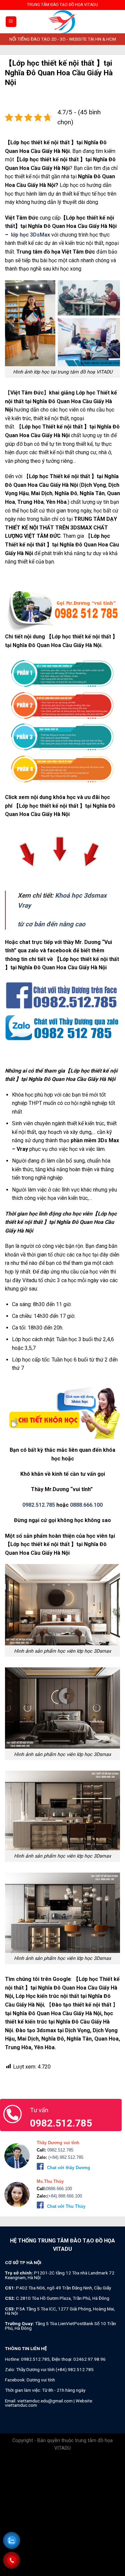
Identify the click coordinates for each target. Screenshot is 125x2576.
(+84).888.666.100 (64, 2196)
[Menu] (11, 22)
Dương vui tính (41, 2380)
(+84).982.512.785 (65, 2157)
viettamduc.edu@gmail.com (45, 2401)
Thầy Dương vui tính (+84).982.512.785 (55, 2369)
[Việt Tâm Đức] (63, 22)
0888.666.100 (86, 1505)
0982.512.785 (39, 1505)
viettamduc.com (21, 2405)
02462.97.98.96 (89, 2359)
